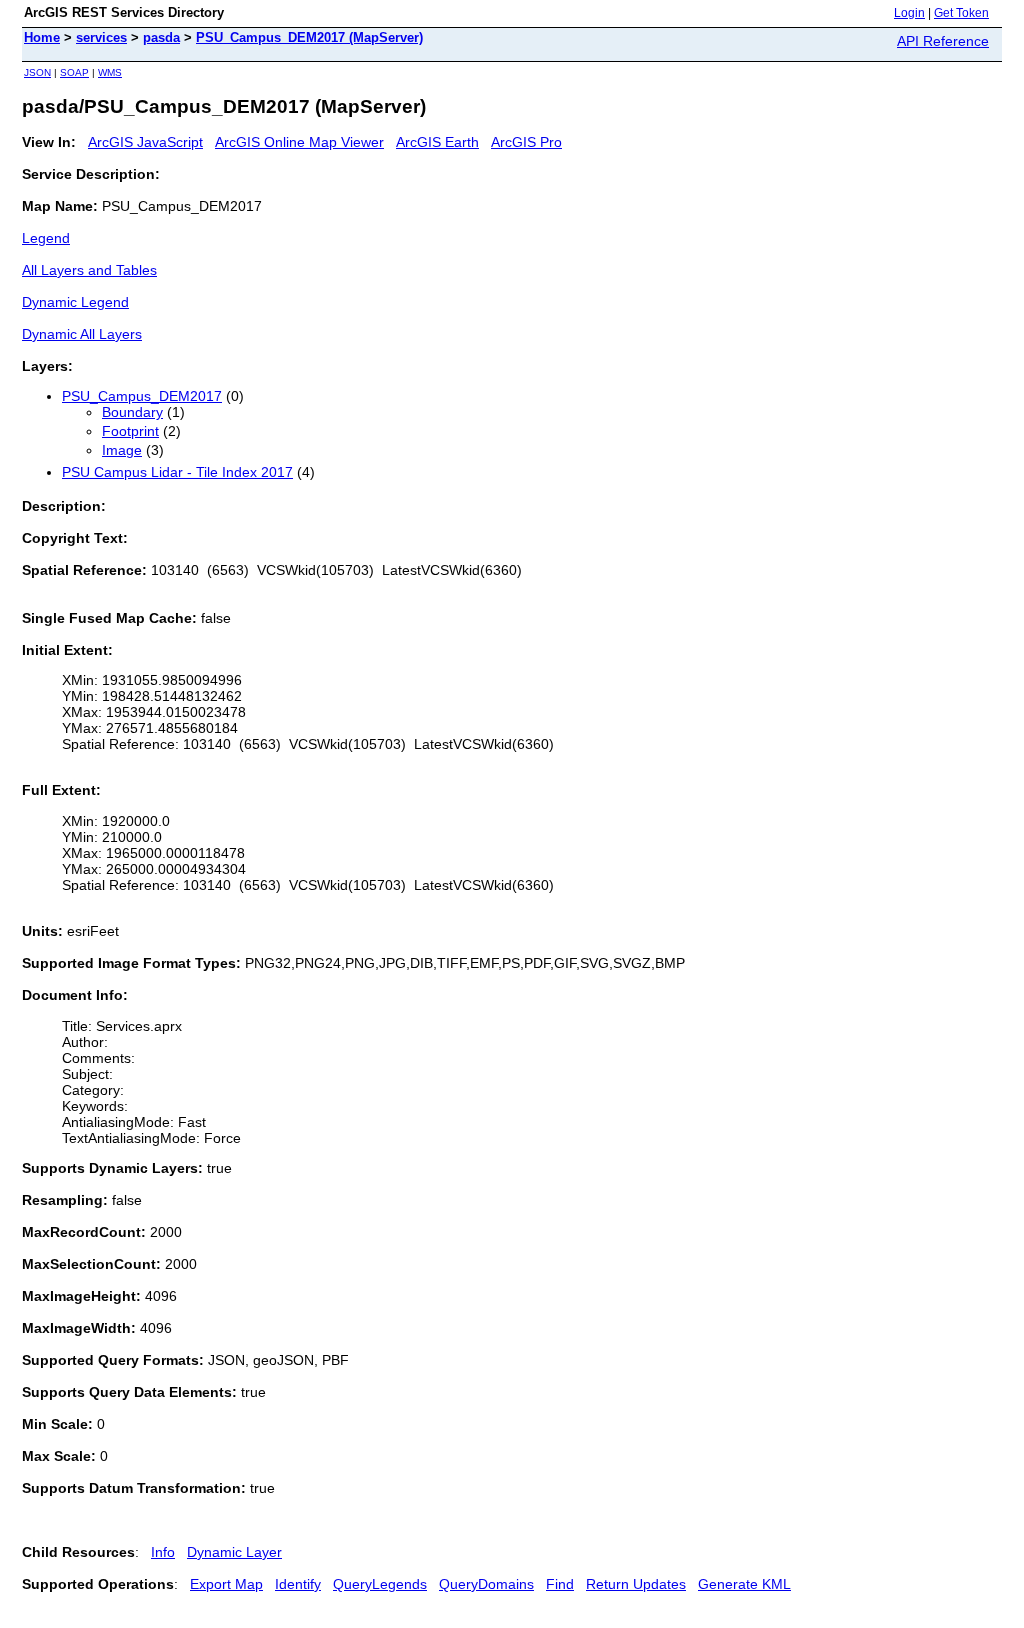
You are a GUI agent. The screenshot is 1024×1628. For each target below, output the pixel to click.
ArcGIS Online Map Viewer (299, 142)
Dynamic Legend (75, 302)
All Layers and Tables (89, 270)
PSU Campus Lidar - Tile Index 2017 (177, 472)
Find (560, 1584)
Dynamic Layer (234, 1552)
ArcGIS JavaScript (145, 142)
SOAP (74, 72)
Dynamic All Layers (82, 334)
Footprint (130, 431)
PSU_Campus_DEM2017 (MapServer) (309, 37)
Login (909, 13)
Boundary (132, 412)
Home (42, 37)
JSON (37, 72)
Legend (46, 238)
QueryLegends (380, 1584)
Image (122, 450)
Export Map (226, 1584)
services (101, 37)
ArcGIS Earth (437, 142)
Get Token (961, 13)
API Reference (943, 41)
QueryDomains (486, 1584)
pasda (161, 37)
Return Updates (636, 1584)
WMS (110, 72)
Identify (298, 1584)
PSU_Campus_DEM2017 (142, 396)
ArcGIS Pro (526, 142)
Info (163, 1552)
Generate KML (744, 1584)
